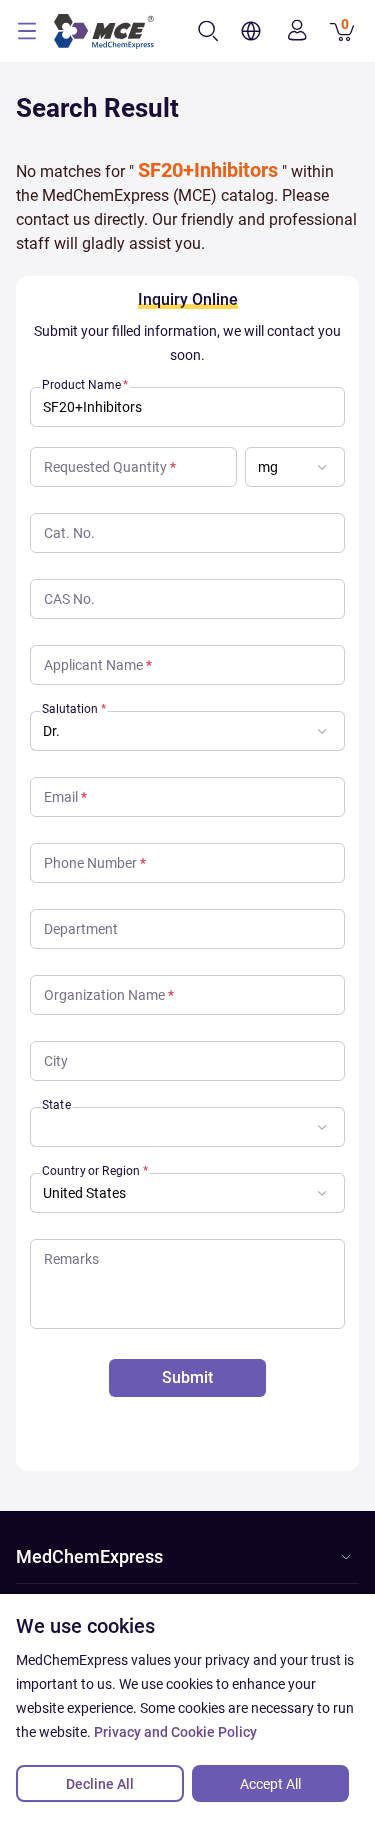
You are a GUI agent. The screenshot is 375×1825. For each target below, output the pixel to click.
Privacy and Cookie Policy (175, 1732)
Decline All (100, 1784)
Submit (187, 1377)
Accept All (270, 1784)
